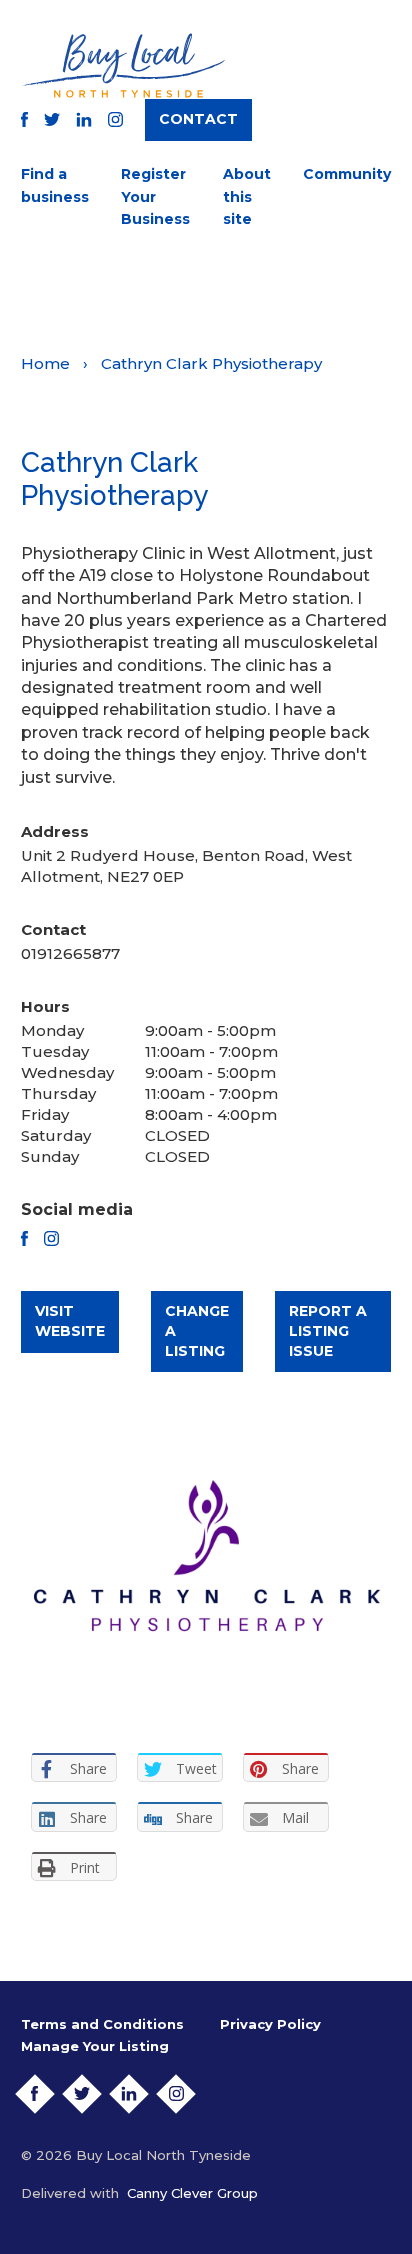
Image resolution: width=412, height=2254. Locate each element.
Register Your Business (155, 196)
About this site (247, 196)
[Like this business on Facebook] (24, 1238)
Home (45, 363)
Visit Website (70, 1321)
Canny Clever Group (192, 2193)
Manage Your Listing (95, 2046)
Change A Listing (197, 1330)
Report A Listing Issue (328, 1330)
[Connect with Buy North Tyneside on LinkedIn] (84, 119)
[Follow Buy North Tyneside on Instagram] (115, 119)
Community (347, 174)
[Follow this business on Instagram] (51, 1238)
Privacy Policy (270, 2024)
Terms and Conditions (102, 2024)
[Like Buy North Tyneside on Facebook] (24, 119)
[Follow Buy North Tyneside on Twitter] (52, 119)
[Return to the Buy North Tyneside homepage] (123, 65)
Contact (198, 119)
